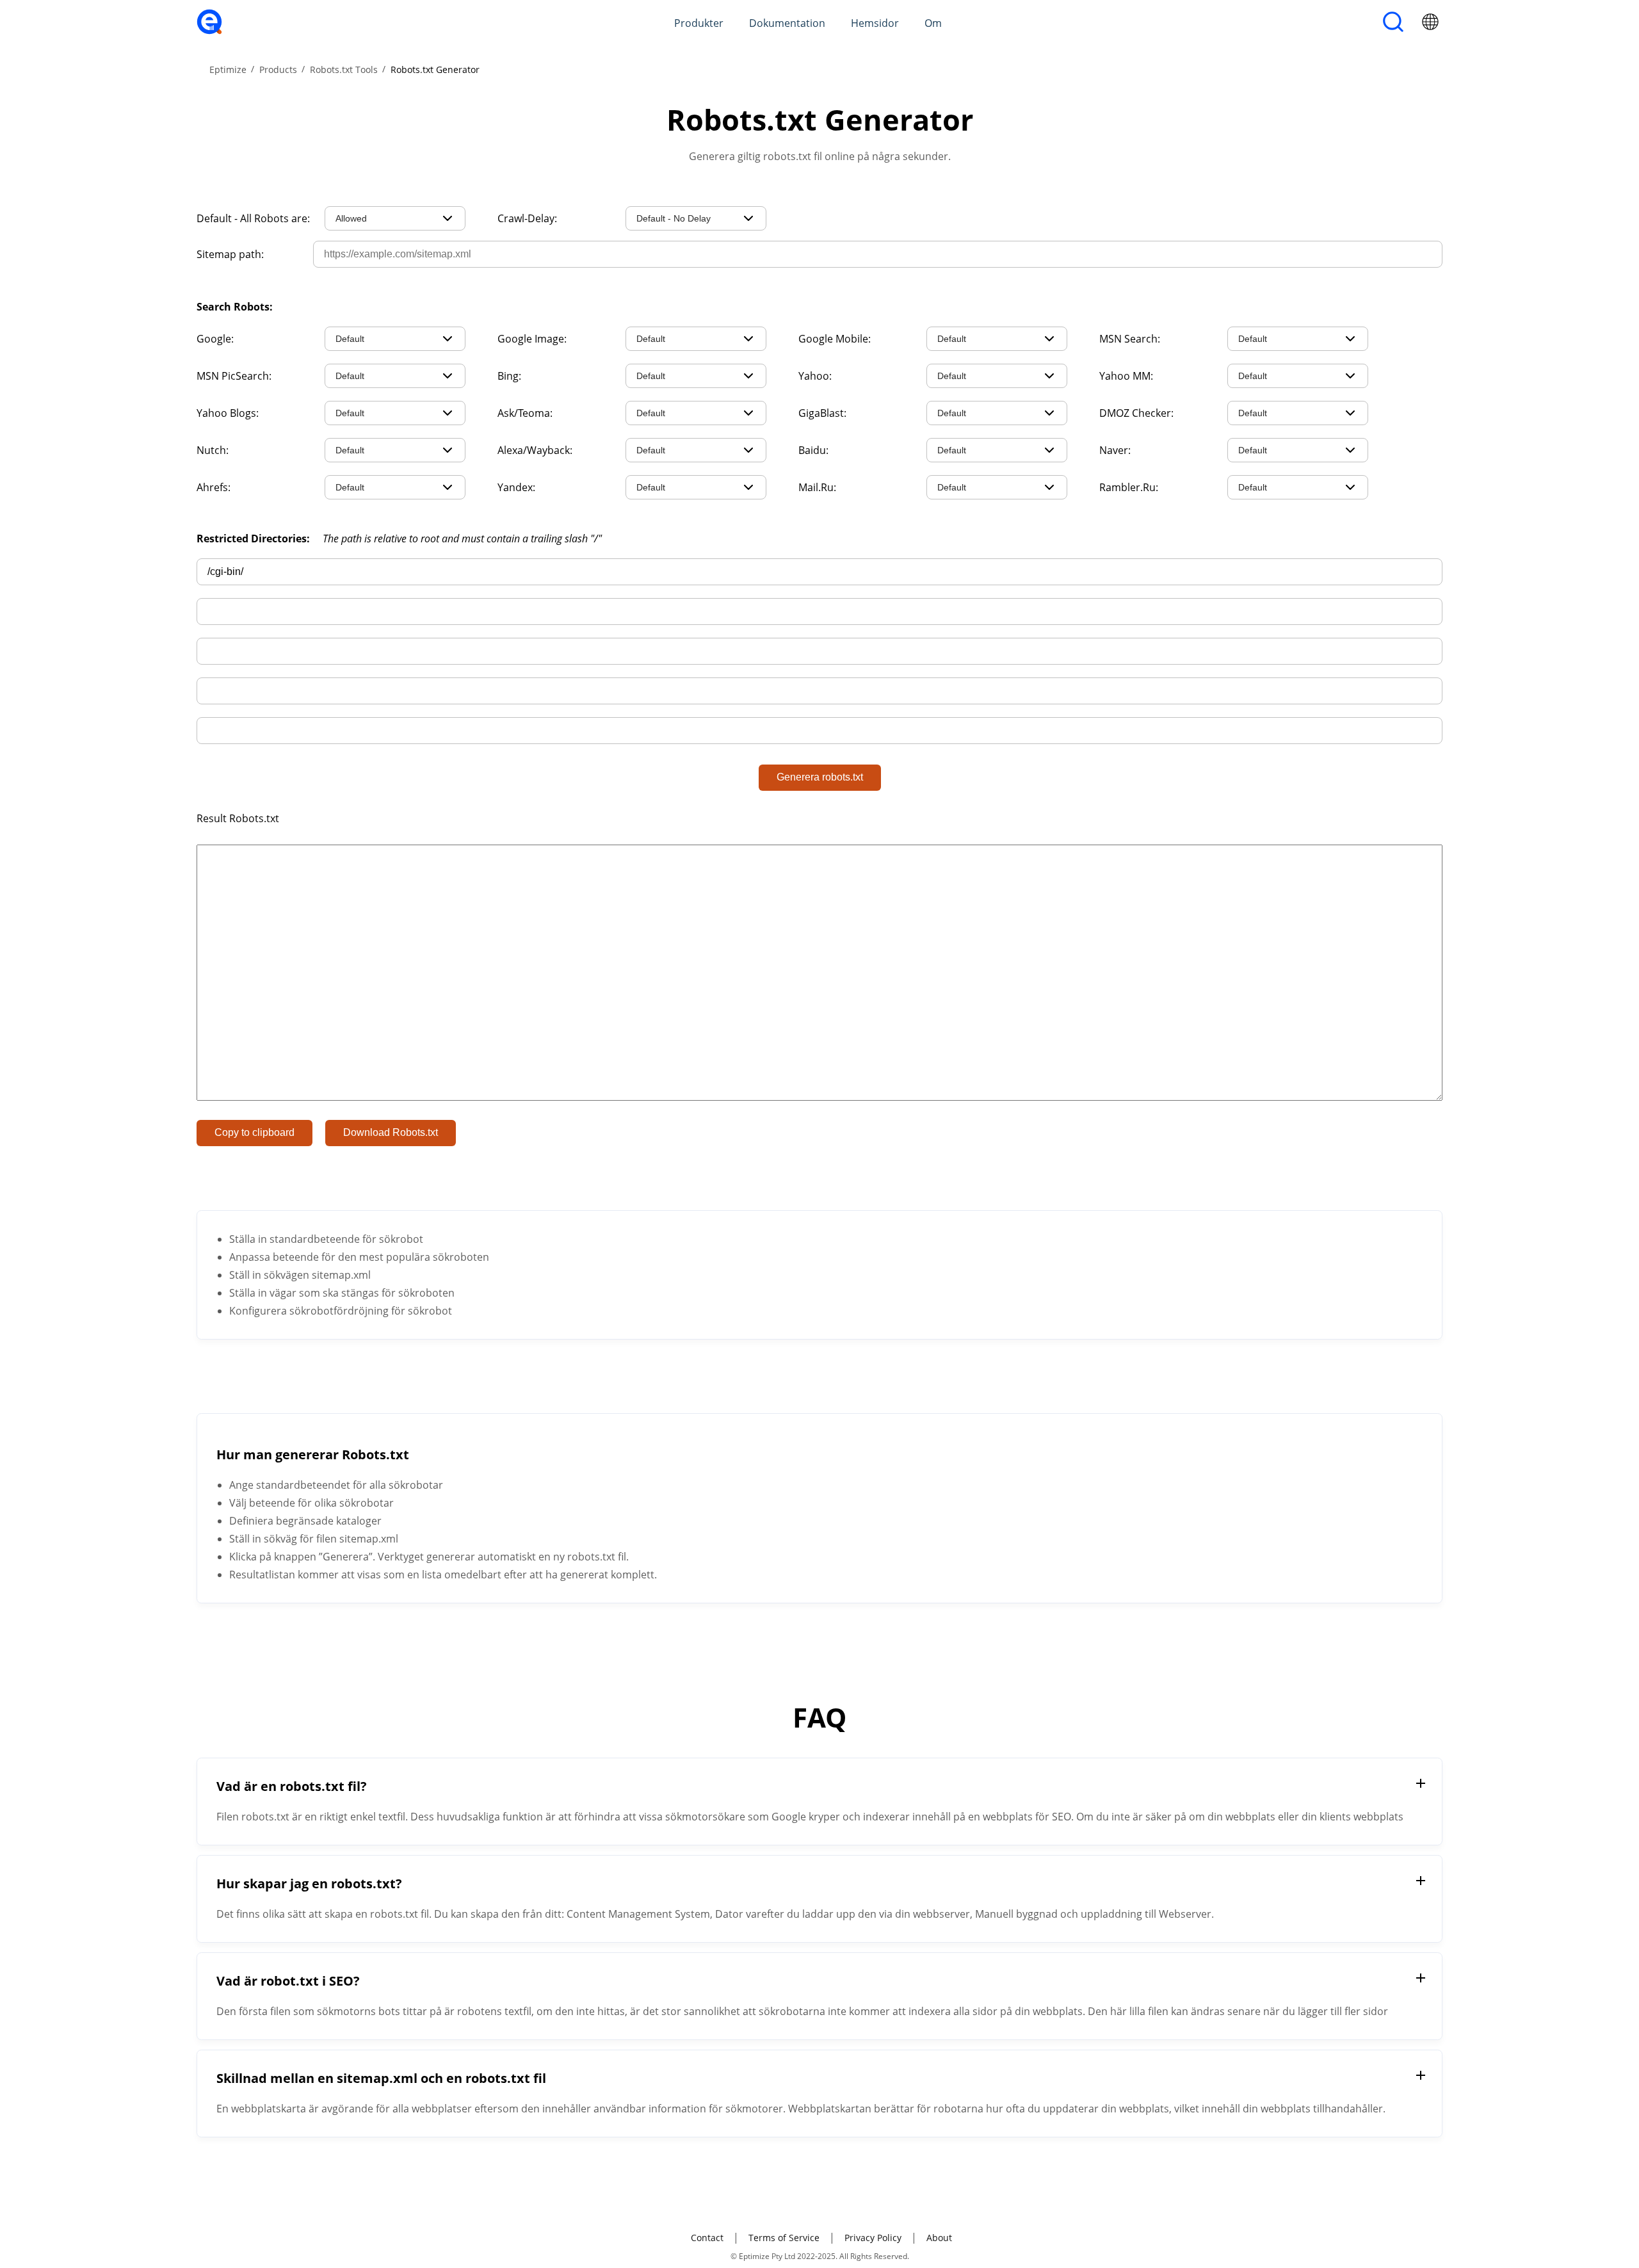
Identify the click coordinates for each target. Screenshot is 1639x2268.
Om (933, 23)
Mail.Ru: (817, 487)
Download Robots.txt (391, 1132)
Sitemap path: (230, 254)
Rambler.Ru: (1129, 487)
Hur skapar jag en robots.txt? (309, 1883)
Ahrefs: (214, 487)
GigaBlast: (822, 413)
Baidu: (813, 450)
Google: (215, 339)
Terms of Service (784, 2238)
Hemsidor (875, 23)
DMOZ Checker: (1136, 413)
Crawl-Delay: (527, 218)
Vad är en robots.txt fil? (292, 1786)
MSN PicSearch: (234, 376)
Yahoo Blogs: (228, 413)
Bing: (509, 376)
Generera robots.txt (820, 777)
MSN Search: (1130, 339)
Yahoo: (815, 376)
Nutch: (213, 450)
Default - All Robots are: (253, 218)
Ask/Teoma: (525, 413)
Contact (707, 2238)
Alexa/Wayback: (535, 450)
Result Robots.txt (238, 818)
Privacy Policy (873, 2238)
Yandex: (516, 487)
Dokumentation (787, 23)
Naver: (1115, 450)
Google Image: (532, 339)
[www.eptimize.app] (209, 31)
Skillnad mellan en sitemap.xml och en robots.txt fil (381, 2078)
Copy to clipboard (254, 1132)
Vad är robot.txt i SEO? (288, 1981)
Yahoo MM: (1126, 376)
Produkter (699, 23)
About (939, 2238)
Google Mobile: (835, 339)
